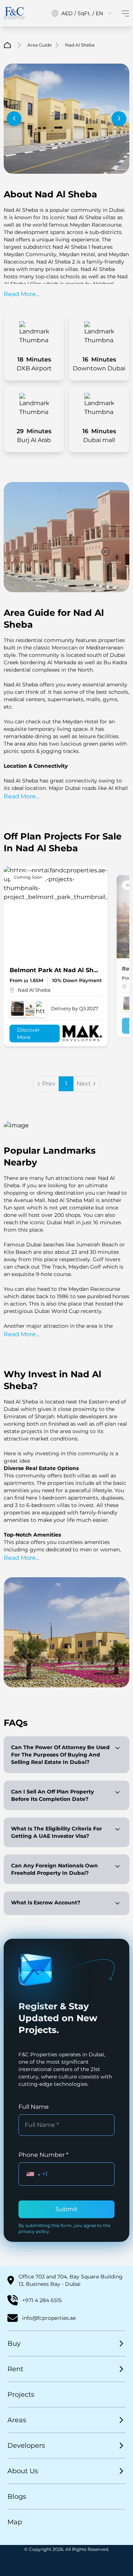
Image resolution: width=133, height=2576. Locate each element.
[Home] (14, 13)
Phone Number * (43, 2155)
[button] (33, 2174)
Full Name (34, 2107)
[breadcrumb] (7, 45)
